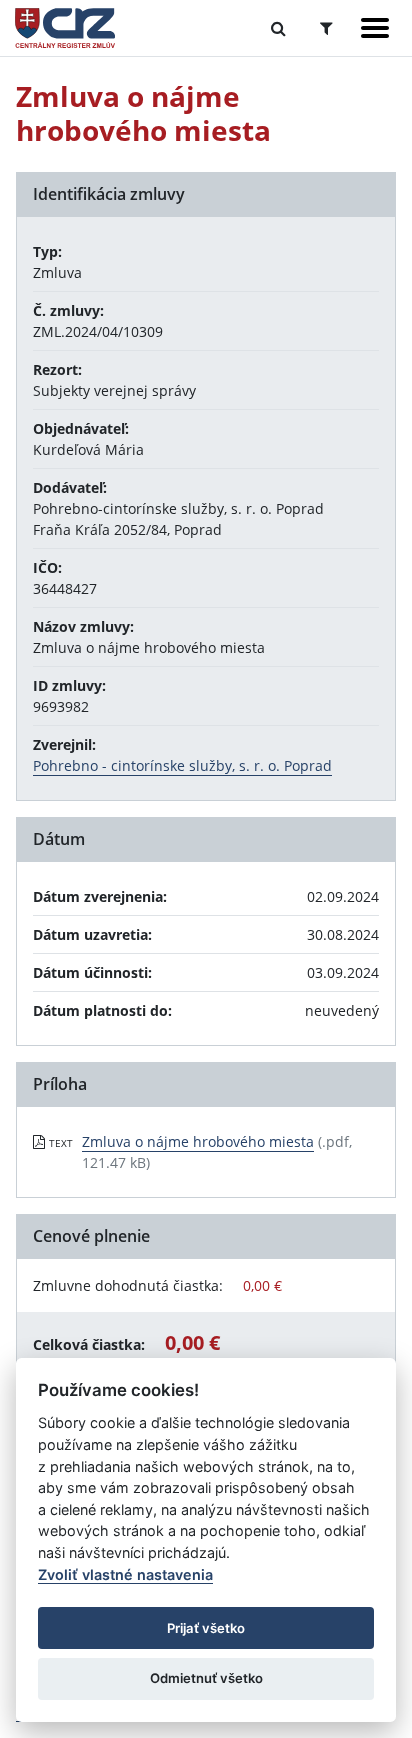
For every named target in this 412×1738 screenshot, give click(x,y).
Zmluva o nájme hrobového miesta (198, 1141)
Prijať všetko (206, 1628)
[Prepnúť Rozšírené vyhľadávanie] (326, 28)
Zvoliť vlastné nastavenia (125, 1574)
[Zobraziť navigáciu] (375, 28)
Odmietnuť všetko (206, 1678)
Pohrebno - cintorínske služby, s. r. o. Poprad (182, 765)
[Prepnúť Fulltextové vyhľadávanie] (278, 28)
